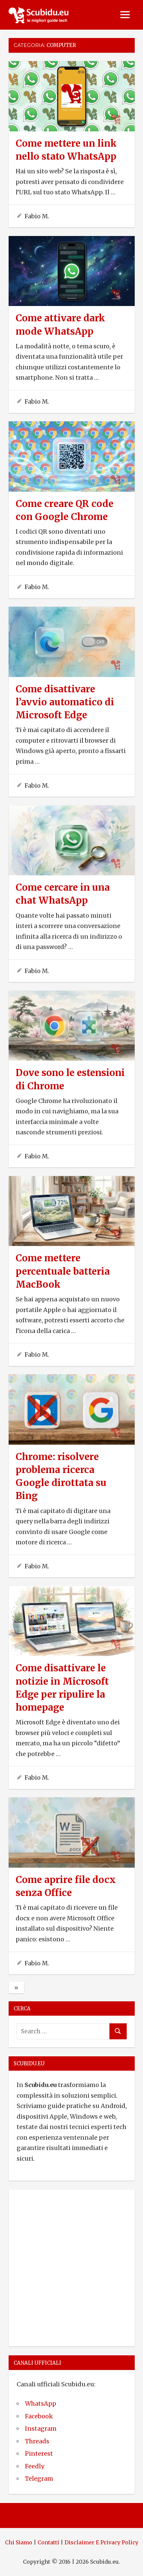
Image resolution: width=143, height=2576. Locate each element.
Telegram (39, 2478)
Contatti (48, 2542)
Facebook (39, 2416)
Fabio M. (37, 216)
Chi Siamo (19, 2542)
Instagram (41, 2428)
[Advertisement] (71, 2267)
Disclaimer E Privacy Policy (101, 2542)
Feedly (35, 2466)
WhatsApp (41, 2403)
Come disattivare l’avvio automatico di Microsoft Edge (65, 702)
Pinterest (39, 2453)
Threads (37, 2441)
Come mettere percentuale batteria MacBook (63, 1271)
